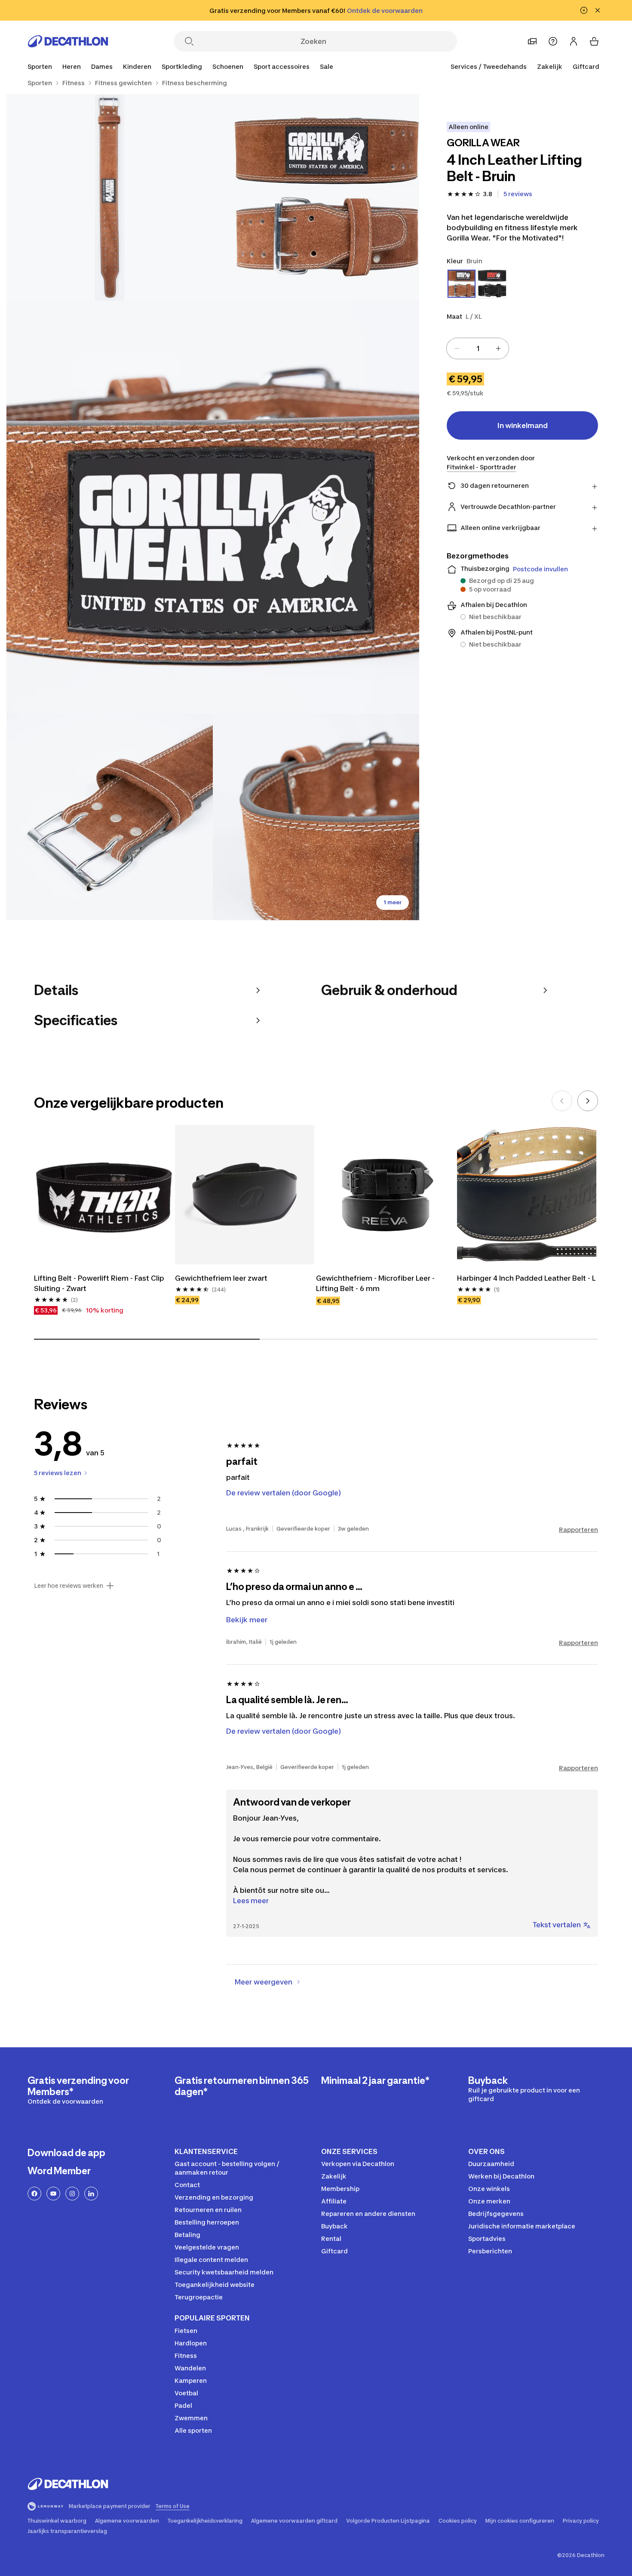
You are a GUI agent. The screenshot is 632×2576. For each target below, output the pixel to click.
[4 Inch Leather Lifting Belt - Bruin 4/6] (110, 817)
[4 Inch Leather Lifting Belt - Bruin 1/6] (316, 197)
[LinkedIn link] (91, 2194)
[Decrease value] (457, 348)
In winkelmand (523, 425)
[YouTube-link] (53, 2194)
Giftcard (586, 66)
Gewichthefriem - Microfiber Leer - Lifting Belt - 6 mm (376, 1283)
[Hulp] (553, 41)
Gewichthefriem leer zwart (221, 1278)
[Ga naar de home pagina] (68, 41)
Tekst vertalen (557, 1925)
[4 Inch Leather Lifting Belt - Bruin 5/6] (316, 817)
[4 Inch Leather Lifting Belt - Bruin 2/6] (110, 197)
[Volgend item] (588, 1101)
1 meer (393, 902)
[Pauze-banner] (584, 10)
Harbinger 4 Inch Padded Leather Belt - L (526, 1278)
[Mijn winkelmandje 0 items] (594, 41)
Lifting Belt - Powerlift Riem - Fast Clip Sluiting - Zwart (100, 1283)
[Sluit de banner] (598, 10)
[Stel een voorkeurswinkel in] (532, 41)
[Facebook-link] (34, 2194)
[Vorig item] (562, 1101)
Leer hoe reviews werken (69, 1586)
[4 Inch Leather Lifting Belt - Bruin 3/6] (213, 507)
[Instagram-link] (72, 2194)
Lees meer (251, 1901)
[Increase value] (498, 348)
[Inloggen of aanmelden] (574, 41)
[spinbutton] (478, 348)
